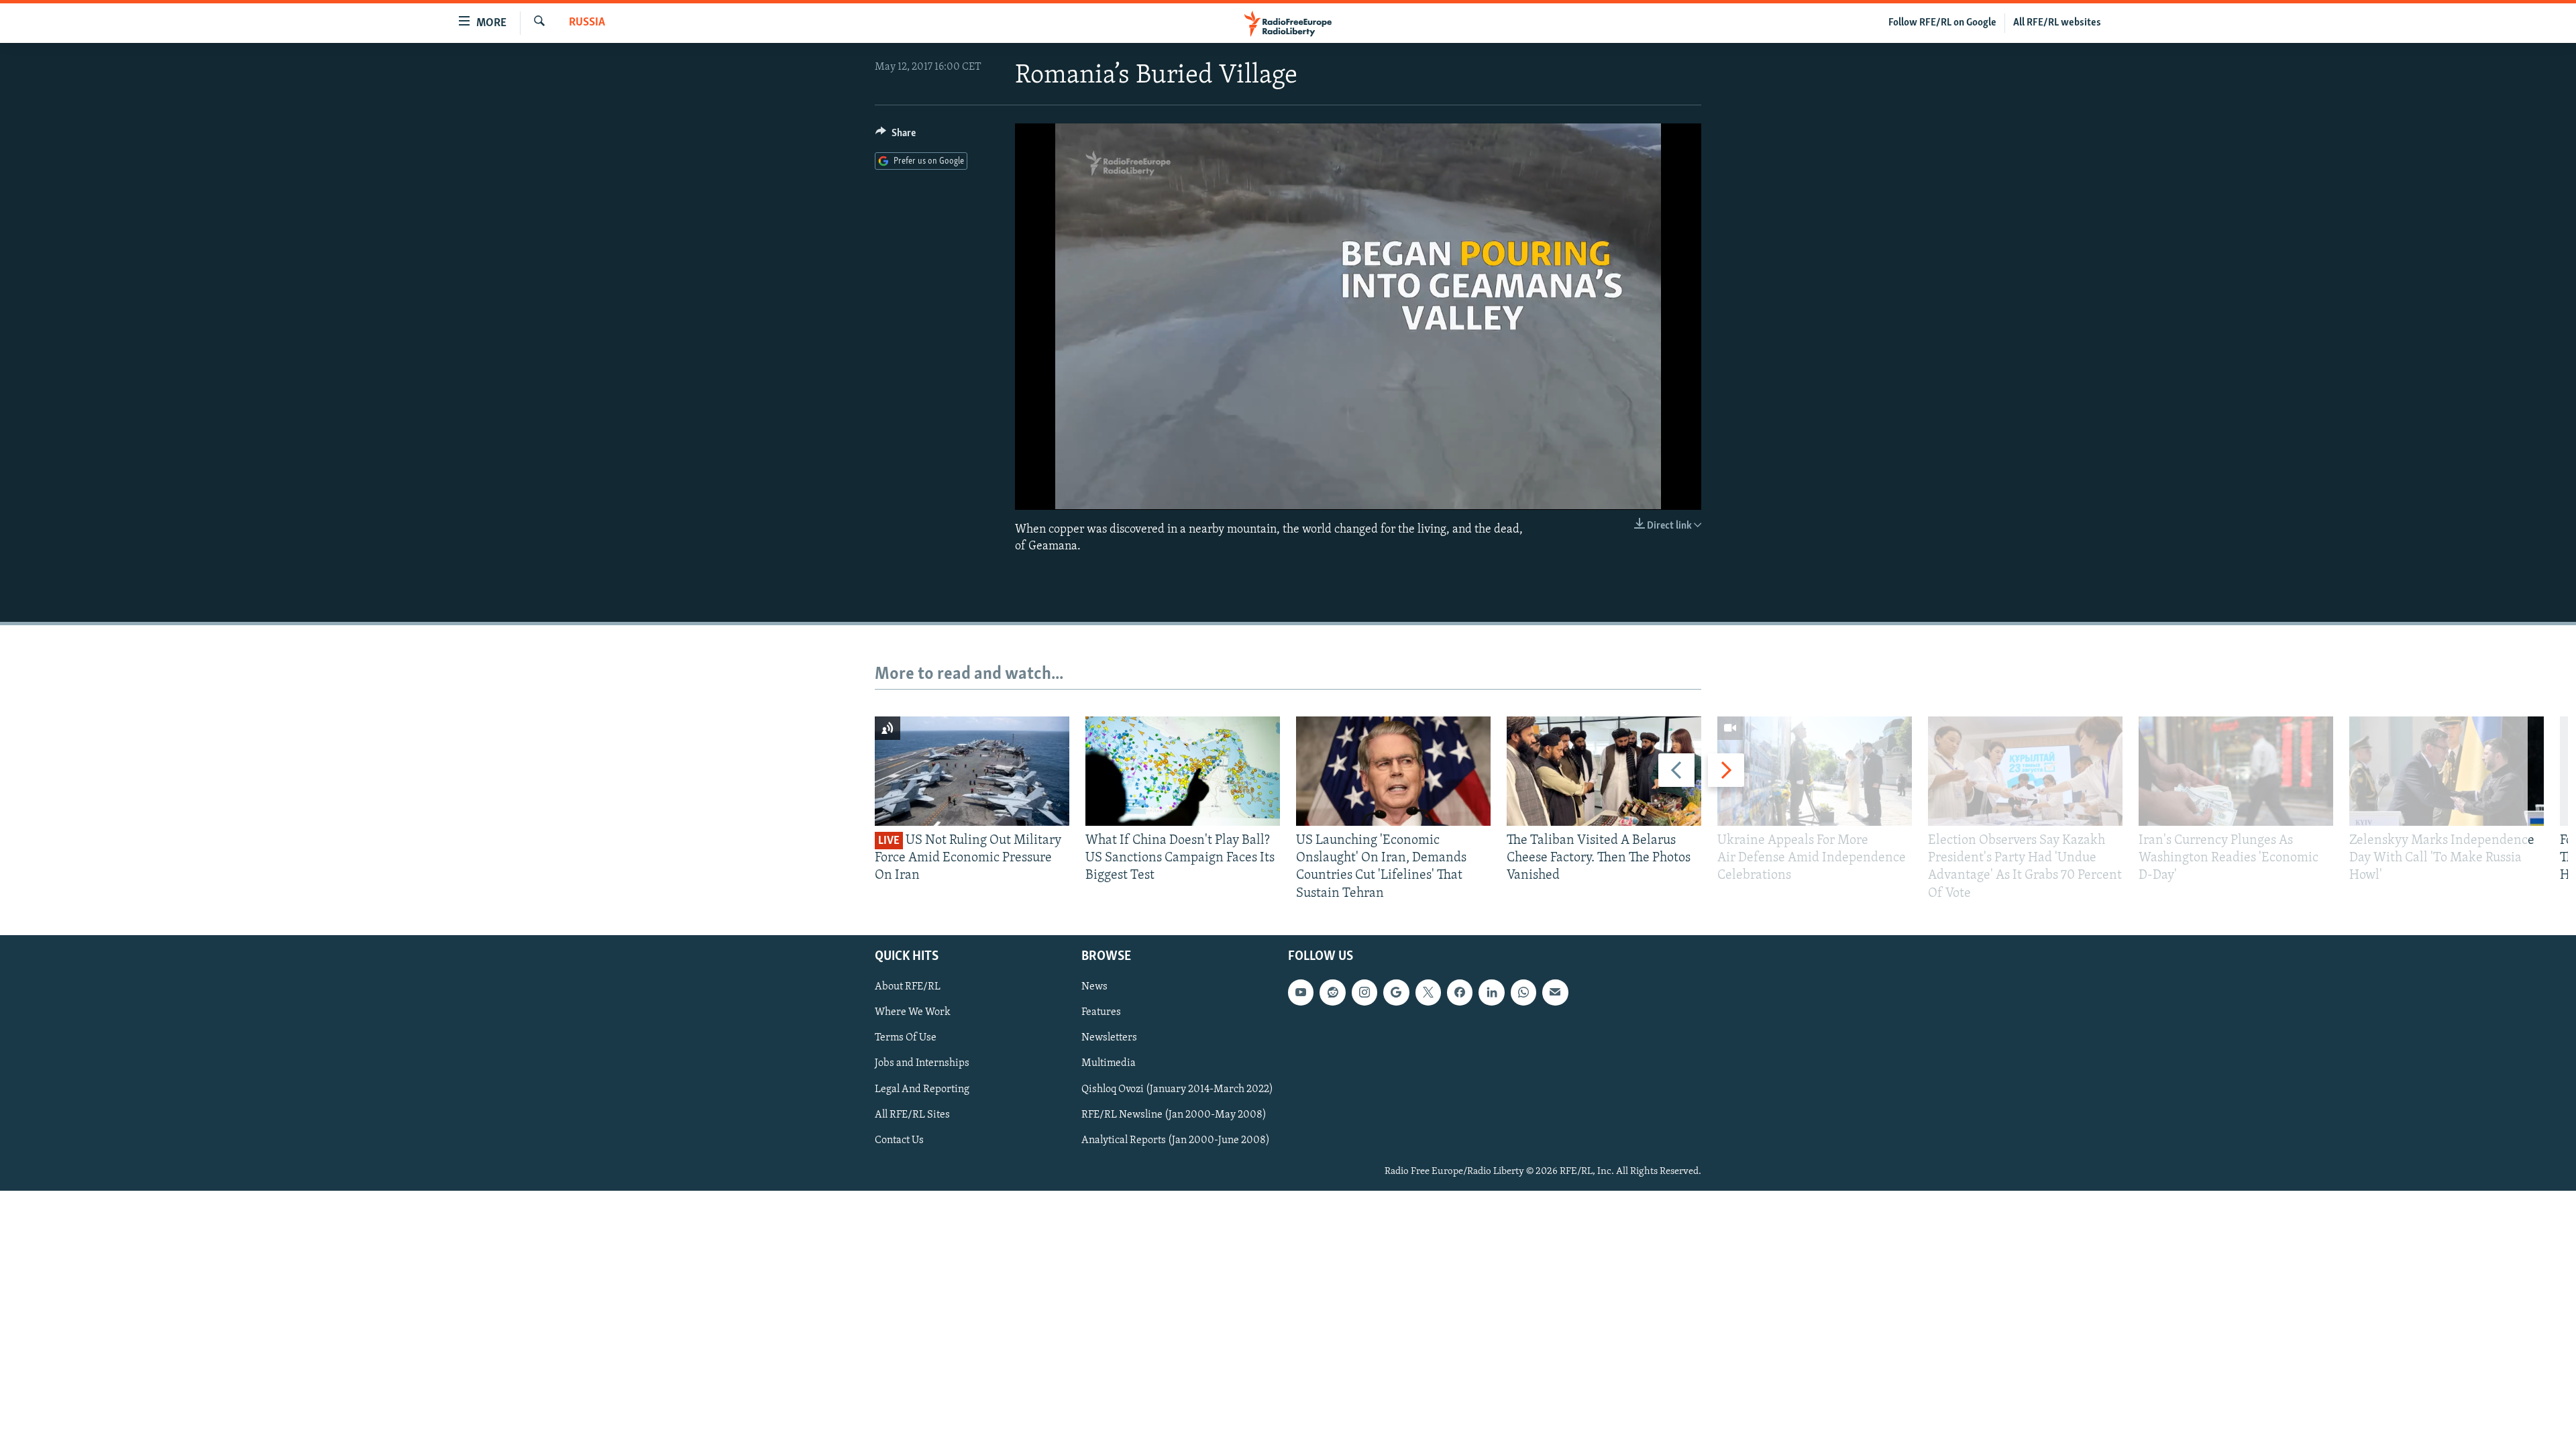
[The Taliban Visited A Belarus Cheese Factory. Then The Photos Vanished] (1604, 771)
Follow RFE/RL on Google (1942, 23)
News (1094, 987)
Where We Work (913, 1012)
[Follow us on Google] (1396, 992)
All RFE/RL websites (2057, 23)
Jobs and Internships (922, 1063)
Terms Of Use (906, 1038)
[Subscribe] (1555, 992)
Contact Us (899, 1140)
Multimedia (1109, 1063)
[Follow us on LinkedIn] (1491, 992)
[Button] (896, 136)
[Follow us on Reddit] (1332, 992)
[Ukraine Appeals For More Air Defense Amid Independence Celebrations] (1815, 771)
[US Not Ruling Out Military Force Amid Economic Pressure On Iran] (972, 771)
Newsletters (1109, 1038)
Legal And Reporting (922, 1089)
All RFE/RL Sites (912, 1114)
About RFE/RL (908, 987)
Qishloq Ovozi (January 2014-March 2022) (1177, 1089)
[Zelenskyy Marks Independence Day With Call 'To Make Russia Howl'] (2447, 771)
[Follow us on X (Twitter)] (1428, 992)
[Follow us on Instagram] (1364, 992)
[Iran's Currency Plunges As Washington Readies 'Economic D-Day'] (2236, 771)
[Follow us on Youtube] (1301, 992)
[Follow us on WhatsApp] (1523, 992)
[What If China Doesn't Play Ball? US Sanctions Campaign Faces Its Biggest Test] (1183, 771)
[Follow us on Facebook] (1460, 992)
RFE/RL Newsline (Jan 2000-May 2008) (1174, 1114)
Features (1101, 1012)
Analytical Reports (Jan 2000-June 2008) (1176, 1140)
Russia (587, 23)
